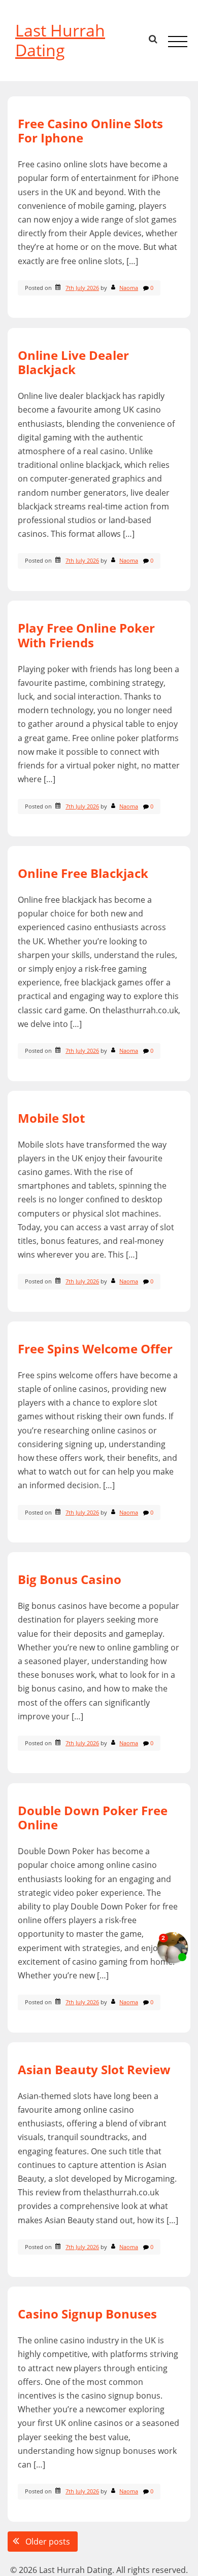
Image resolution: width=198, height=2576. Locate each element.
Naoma (129, 288)
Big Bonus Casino (70, 1579)
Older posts (48, 2542)
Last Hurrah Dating (60, 40)
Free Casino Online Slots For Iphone (90, 131)
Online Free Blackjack (83, 873)
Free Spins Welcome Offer (95, 1349)
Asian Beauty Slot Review (94, 2069)
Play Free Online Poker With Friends (86, 635)
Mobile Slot (51, 1118)
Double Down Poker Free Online (93, 1818)
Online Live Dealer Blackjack (73, 362)
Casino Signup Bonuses (87, 2314)
